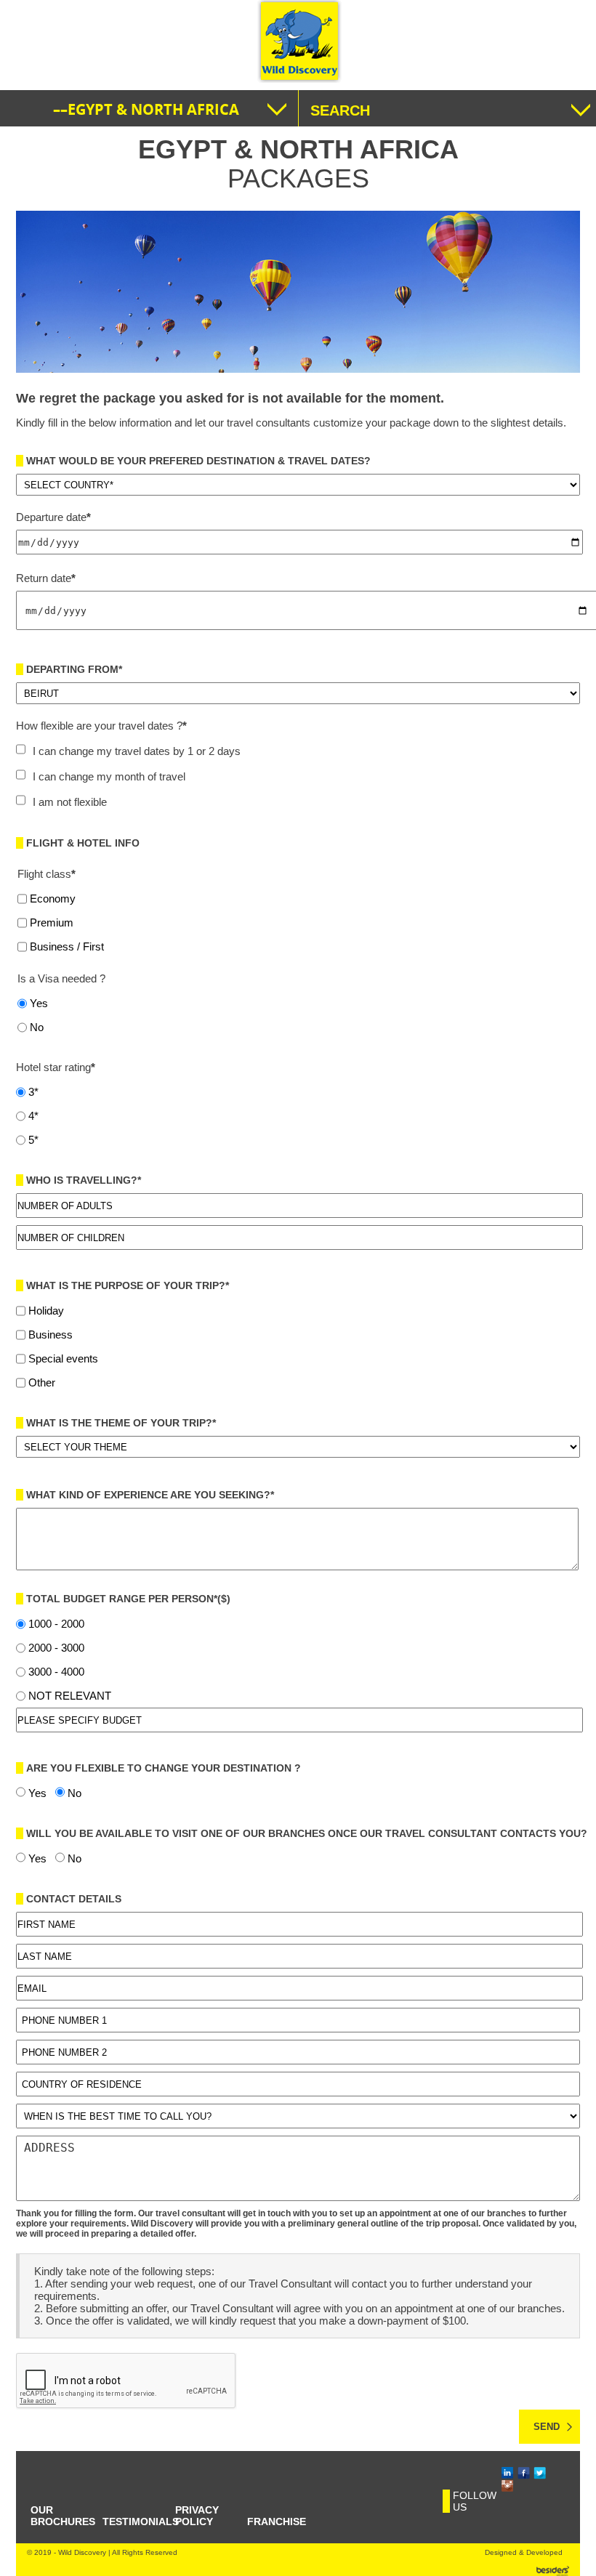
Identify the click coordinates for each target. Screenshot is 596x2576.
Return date (46, 578)
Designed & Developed (524, 2552)
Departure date (53, 517)
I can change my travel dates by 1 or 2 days (137, 751)
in (503, 2473)
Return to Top (571, 2559)
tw (535, 2473)
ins (504, 2486)
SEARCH (340, 110)
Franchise (277, 2522)
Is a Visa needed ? (61, 978)
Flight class (47, 874)
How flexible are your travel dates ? (101, 726)
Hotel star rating (56, 1067)
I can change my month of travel (109, 776)
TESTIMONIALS (141, 2522)
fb (519, 2473)
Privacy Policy (197, 2516)
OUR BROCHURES (63, 2516)
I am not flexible (70, 802)
